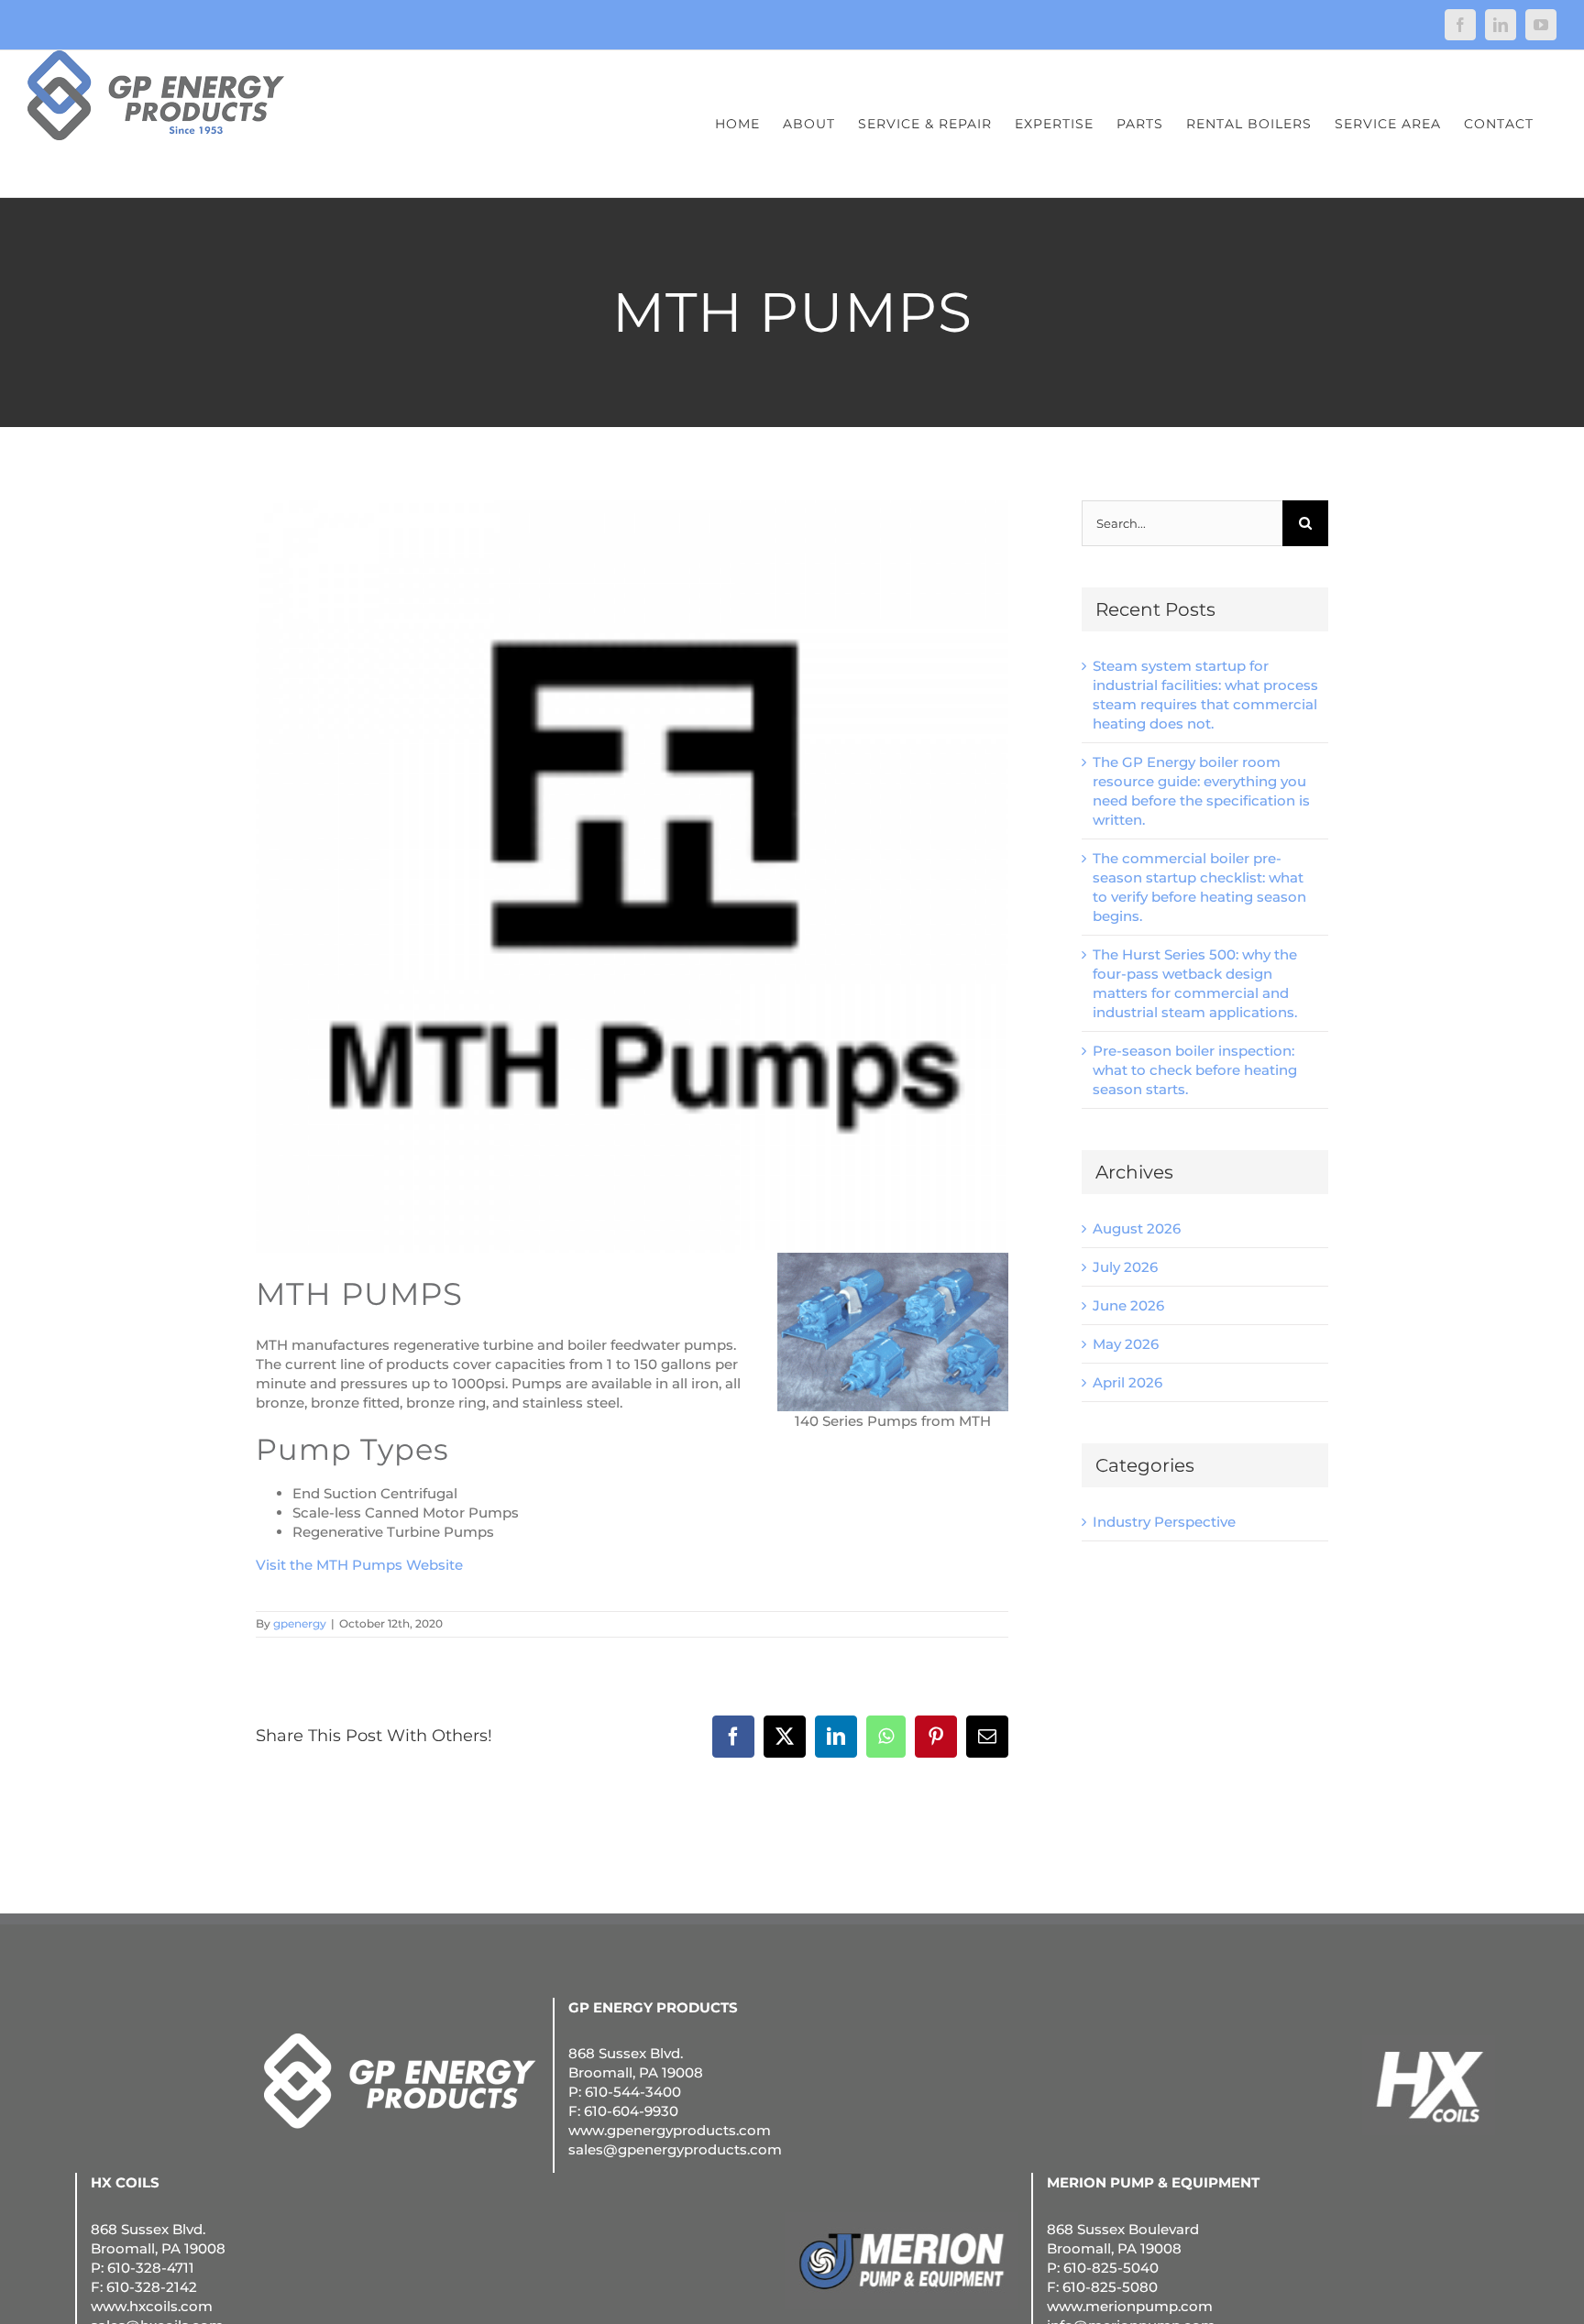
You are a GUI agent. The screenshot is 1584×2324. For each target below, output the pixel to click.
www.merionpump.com (1130, 2306)
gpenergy (300, 1623)
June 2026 (1128, 1305)
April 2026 (1127, 1382)
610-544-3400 (633, 2092)
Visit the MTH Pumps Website (359, 1565)
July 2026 (1125, 1267)
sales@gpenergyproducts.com (675, 2149)
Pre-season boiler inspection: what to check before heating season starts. (1195, 1070)
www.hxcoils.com (152, 2306)
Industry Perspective (1164, 1522)
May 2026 (1126, 1344)
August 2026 (1137, 1228)
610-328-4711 (151, 2268)
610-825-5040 (1111, 2268)
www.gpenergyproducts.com (670, 2130)
